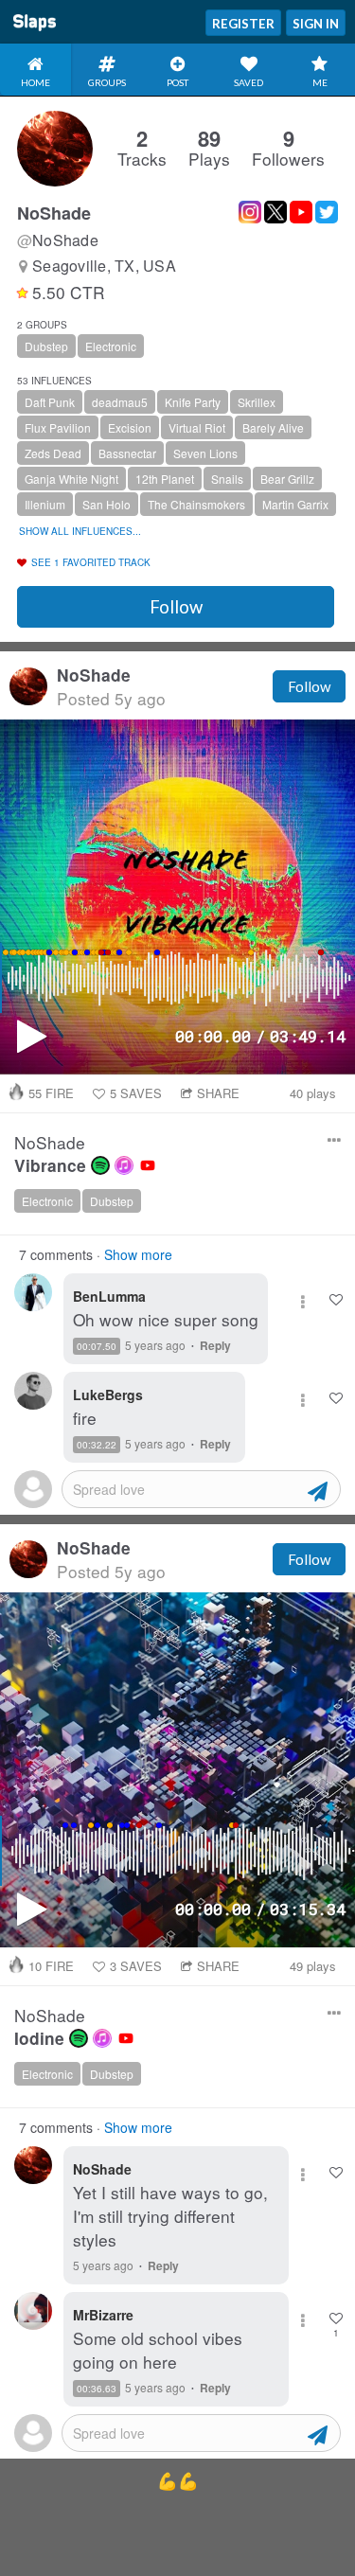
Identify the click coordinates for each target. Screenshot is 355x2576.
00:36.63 (97, 2389)
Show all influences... (80, 531)
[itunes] (124, 1165)
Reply (215, 1345)
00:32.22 (97, 1445)
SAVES (136, 1093)
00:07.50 (97, 1346)
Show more (138, 1254)
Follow (176, 607)
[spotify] (100, 1165)
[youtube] (148, 1165)
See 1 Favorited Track (91, 562)
